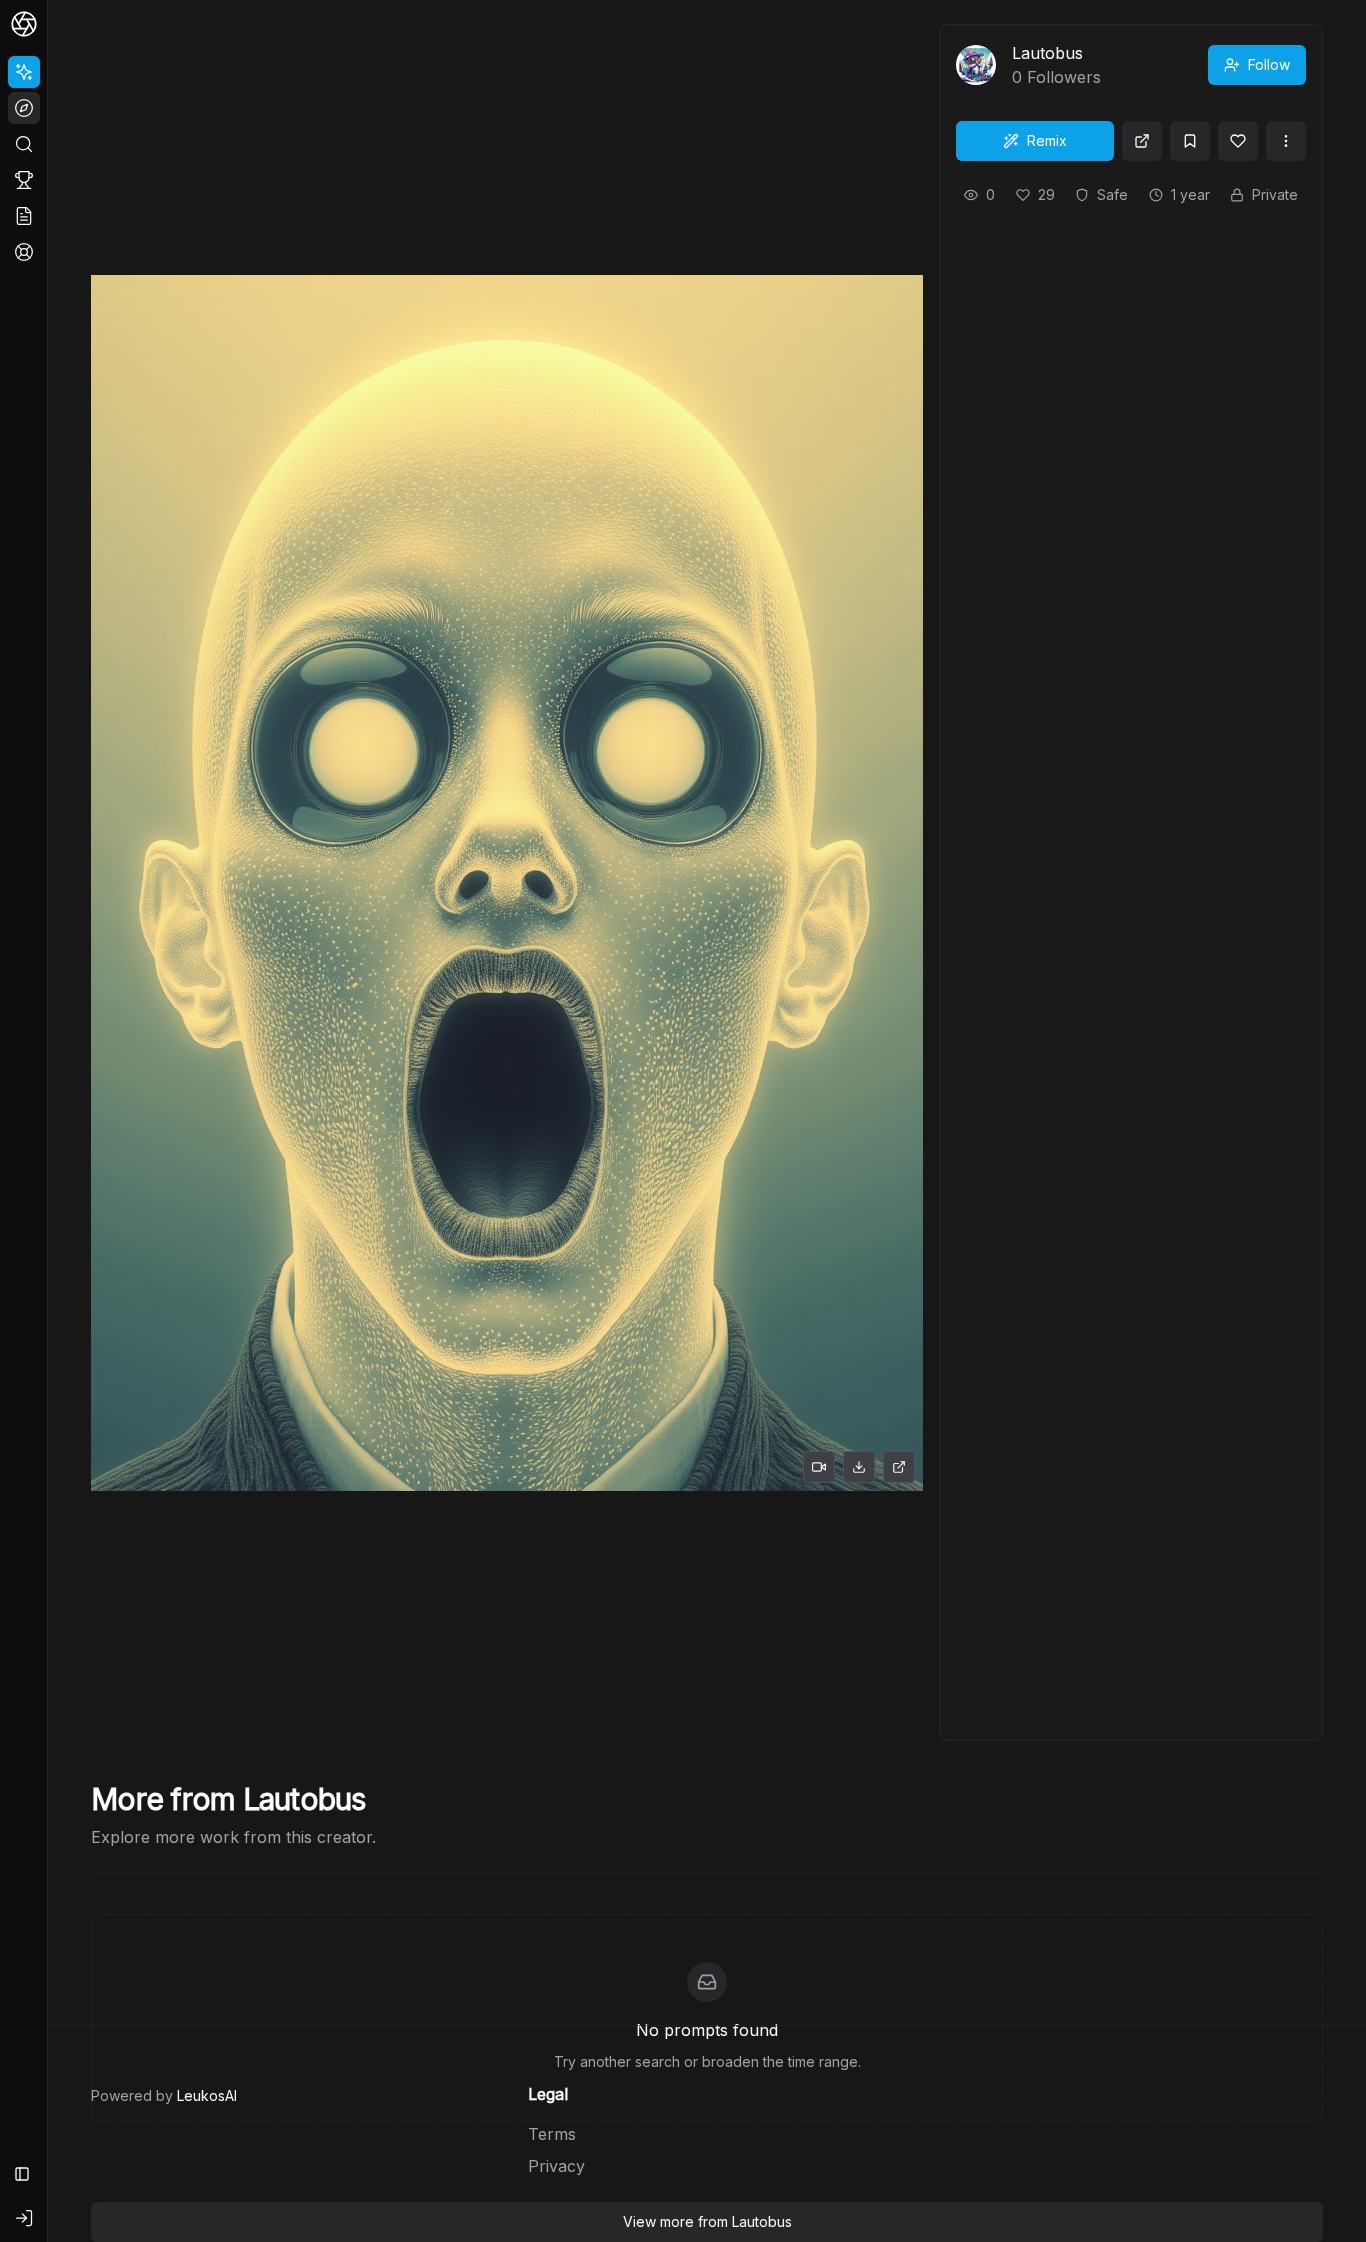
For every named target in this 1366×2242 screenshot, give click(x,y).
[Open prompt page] (1142, 141)
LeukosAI (207, 2095)
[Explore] (24, 108)
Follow (1269, 64)
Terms (552, 2134)
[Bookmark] (1190, 141)
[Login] (24, 2218)
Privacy (556, 2166)
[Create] (24, 72)
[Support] (24, 252)
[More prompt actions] (1286, 141)
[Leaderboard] (24, 180)
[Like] (1238, 141)
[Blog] (24, 216)
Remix (1047, 140)
